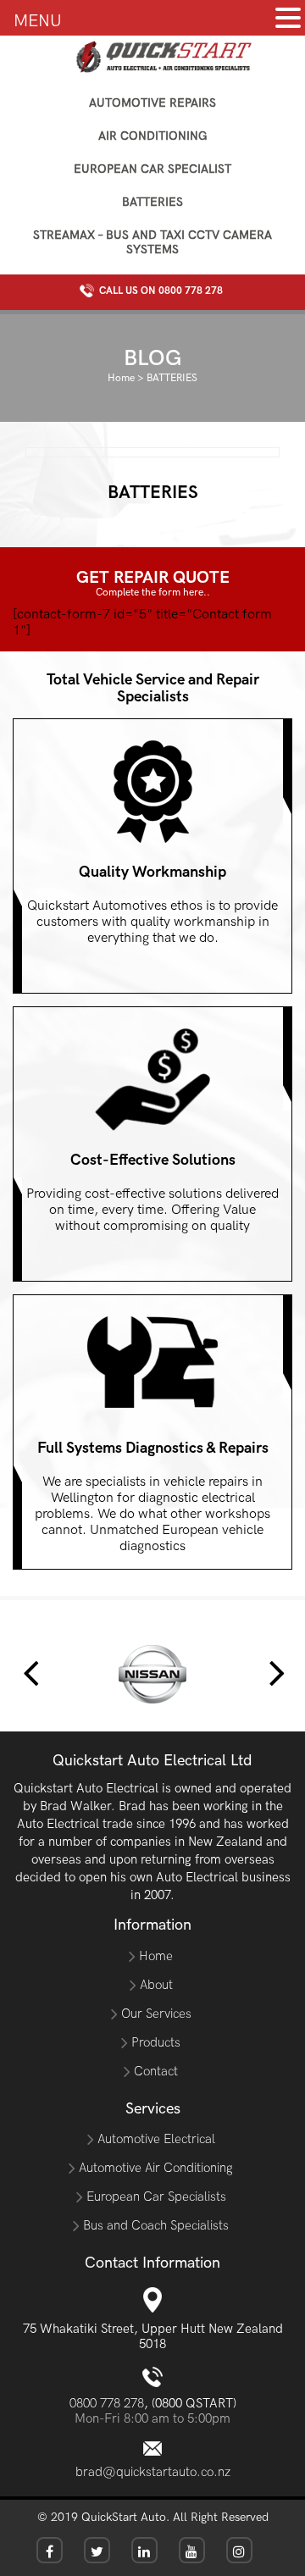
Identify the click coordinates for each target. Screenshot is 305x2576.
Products (156, 2042)
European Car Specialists (156, 2197)
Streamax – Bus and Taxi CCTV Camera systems (152, 242)
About (156, 1985)
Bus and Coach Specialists (156, 2225)
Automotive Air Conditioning (156, 2168)
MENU (38, 21)
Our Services (156, 2014)
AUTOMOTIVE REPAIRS (152, 103)
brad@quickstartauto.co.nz (153, 2472)
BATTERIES (152, 202)
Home (121, 378)
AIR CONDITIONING (153, 136)
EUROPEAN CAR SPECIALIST (152, 169)
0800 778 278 (191, 291)
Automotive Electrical (156, 2139)
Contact (156, 2071)
